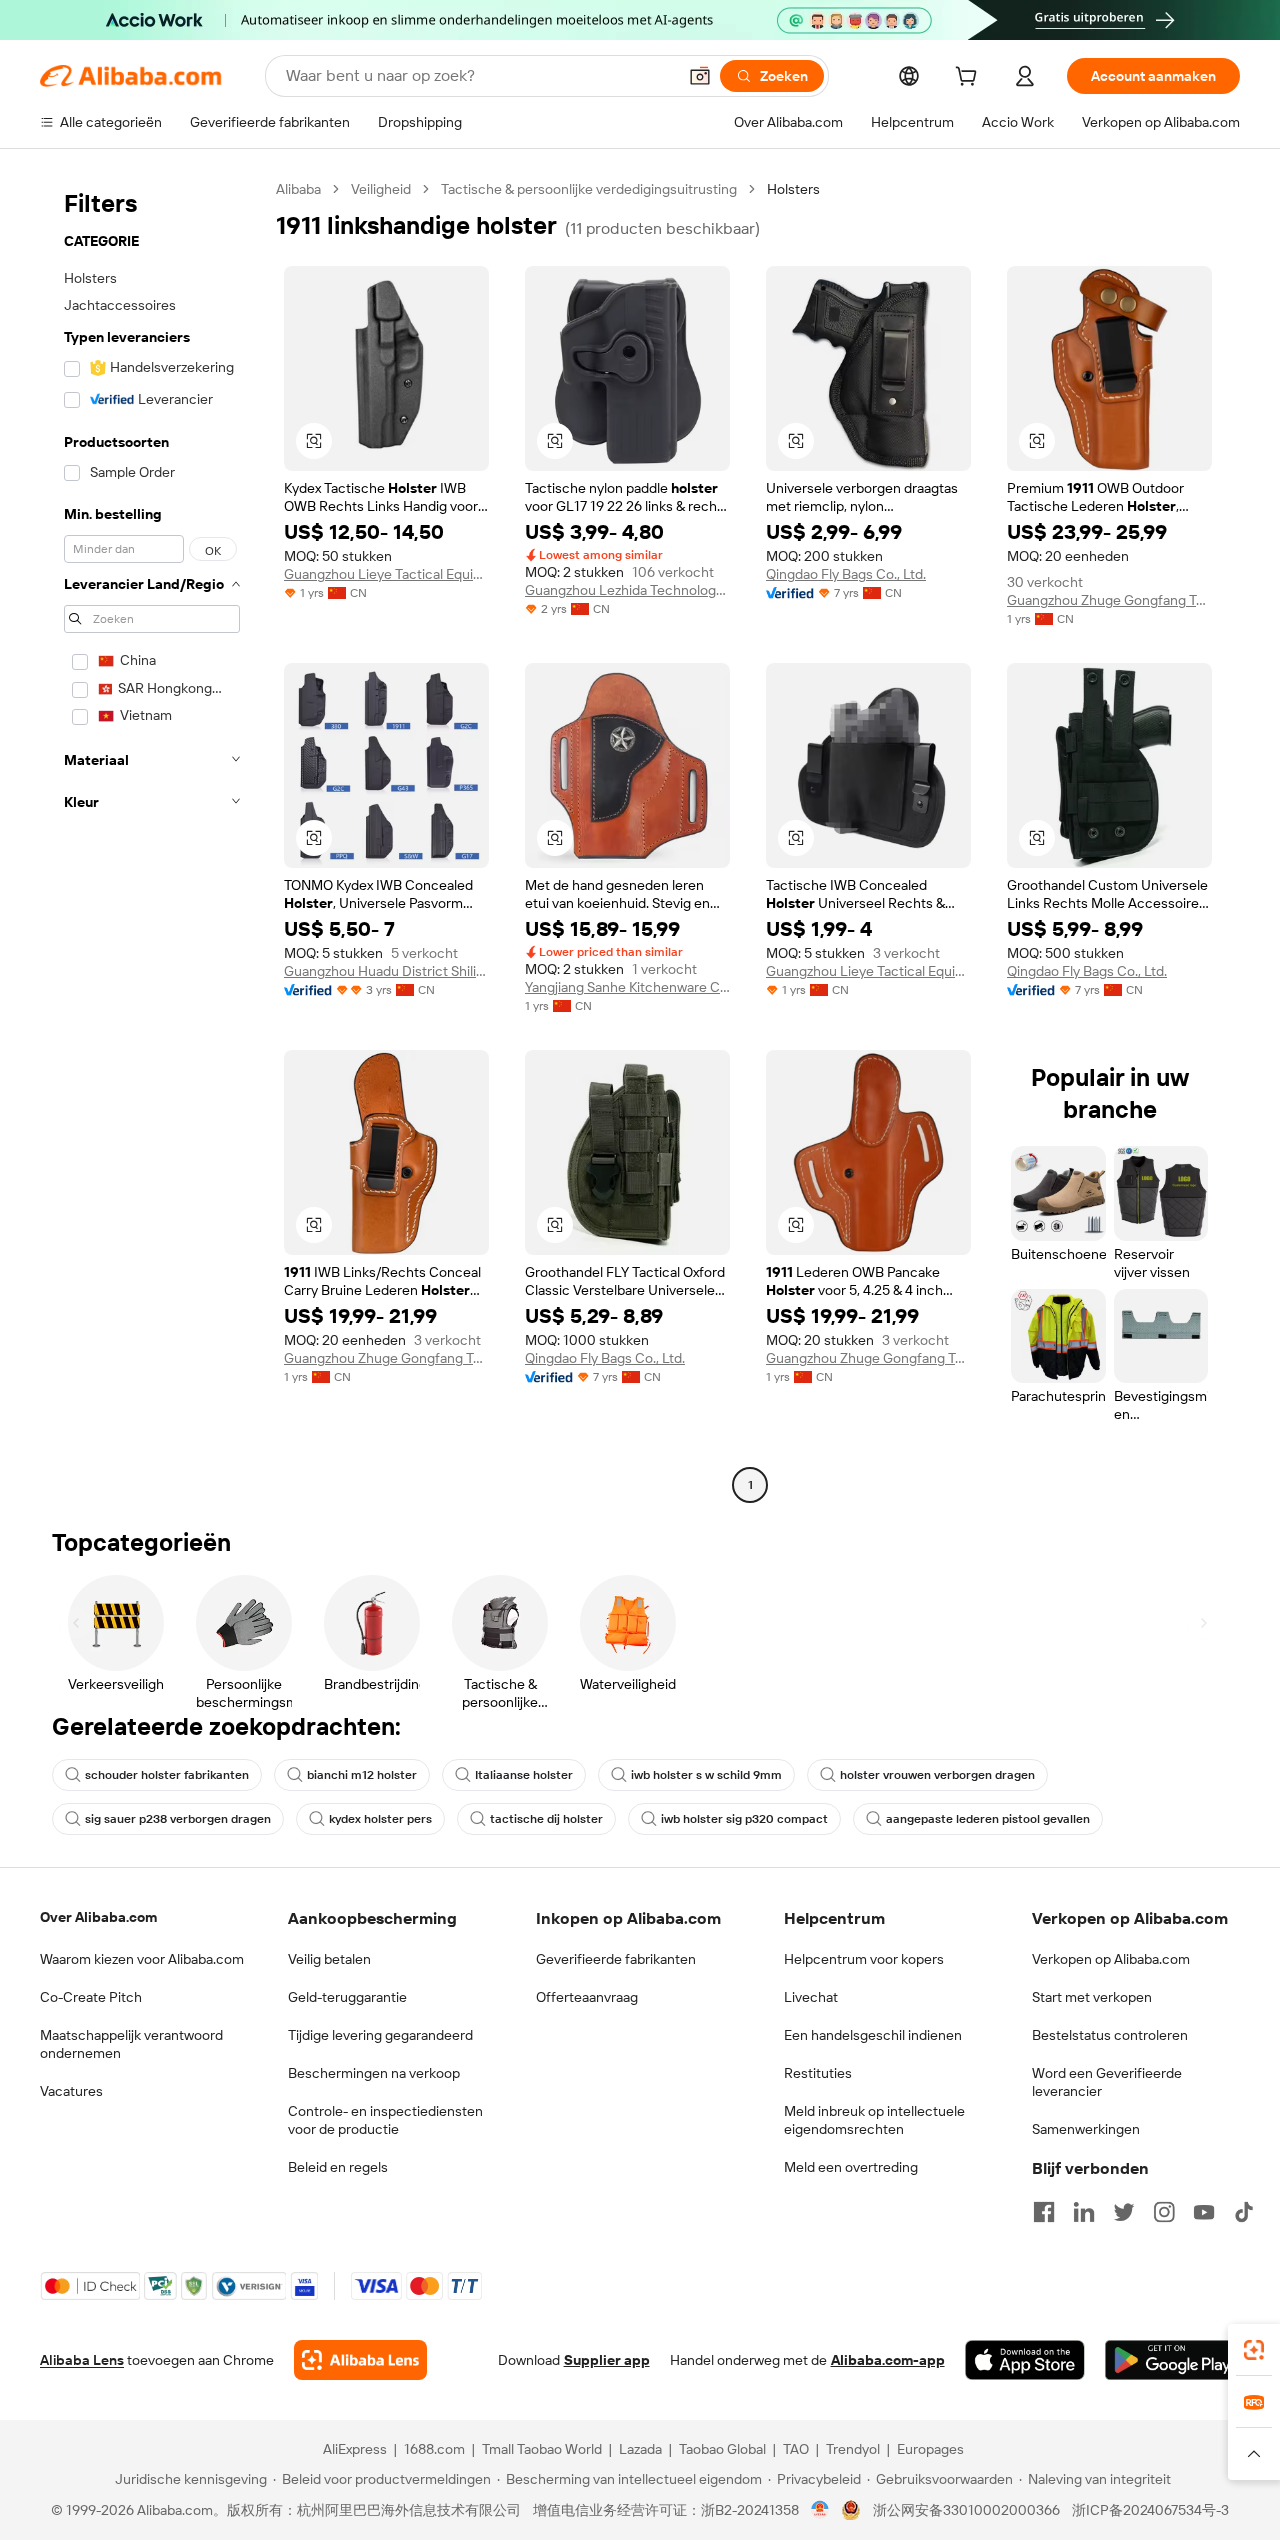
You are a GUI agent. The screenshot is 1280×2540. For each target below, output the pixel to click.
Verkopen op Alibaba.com (1111, 1959)
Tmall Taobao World (542, 2449)
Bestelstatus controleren (1110, 2035)
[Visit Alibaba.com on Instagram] (1164, 2212)
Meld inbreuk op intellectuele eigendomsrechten (874, 2120)
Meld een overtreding (851, 2167)
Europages (930, 2449)
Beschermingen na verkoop (374, 2073)
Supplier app (607, 2360)
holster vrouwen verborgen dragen (937, 1775)
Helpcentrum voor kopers (864, 1959)
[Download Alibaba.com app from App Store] (1025, 2360)
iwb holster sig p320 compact (744, 1819)
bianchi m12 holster (362, 1775)
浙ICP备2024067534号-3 (1150, 2510)
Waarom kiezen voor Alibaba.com (142, 1959)
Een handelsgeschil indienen (873, 2035)
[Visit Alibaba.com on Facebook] (1044, 2212)
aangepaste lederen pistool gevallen (988, 1819)
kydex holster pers (380, 1819)
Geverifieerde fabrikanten (616, 1959)
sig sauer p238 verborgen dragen (178, 1819)
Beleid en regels (338, 2167)
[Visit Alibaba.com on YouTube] (1204, 2212)
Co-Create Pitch (91, 1997)
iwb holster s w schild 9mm (706, 1775)
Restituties (818, 2073)
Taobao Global (722, 2449)
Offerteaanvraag (587, 1997)
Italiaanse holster (524, 1775)
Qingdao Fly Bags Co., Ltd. (846, 574)
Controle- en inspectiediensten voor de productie (385, 2120)
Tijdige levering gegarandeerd (380, 2035)
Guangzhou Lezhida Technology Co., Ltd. (627, 590)
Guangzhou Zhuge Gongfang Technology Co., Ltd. (1109, 600)
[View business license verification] (820, 2510)
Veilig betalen (329, 1959)
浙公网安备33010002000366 (966, 2510)
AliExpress (355, 2449)
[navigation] (152, 839)
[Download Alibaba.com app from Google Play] (1172, 2360)
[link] (1254, 2350)
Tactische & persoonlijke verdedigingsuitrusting (589, 189)
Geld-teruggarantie (347, 1997)
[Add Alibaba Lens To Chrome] (360, 2360)
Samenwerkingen (1086, 2129)
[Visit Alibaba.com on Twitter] (1124, 2212)
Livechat (811, 1997)
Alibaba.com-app (888, 2360)
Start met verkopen (1092, 1997)
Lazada (640, 2449)
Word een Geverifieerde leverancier (1107, 2082)
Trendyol (853, 2449)
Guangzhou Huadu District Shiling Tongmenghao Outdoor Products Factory (386, 971)
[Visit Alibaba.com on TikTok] (1244, 2212)
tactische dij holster (546, 1819)
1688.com (434, 2449)
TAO (796, 2449)
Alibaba (298, 189)
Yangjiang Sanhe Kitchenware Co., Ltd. (627, 987)
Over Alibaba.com (98, 1917)
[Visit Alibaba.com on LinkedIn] (1084, 2212)
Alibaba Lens (82, 2360)
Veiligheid (381, 189)
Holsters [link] (793, 189)
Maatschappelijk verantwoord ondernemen (131, 2044)
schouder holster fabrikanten (167, 1775)
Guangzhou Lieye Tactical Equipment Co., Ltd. (386, 574)
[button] (700, 76)
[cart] (970, 79)
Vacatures (71, 2091)
